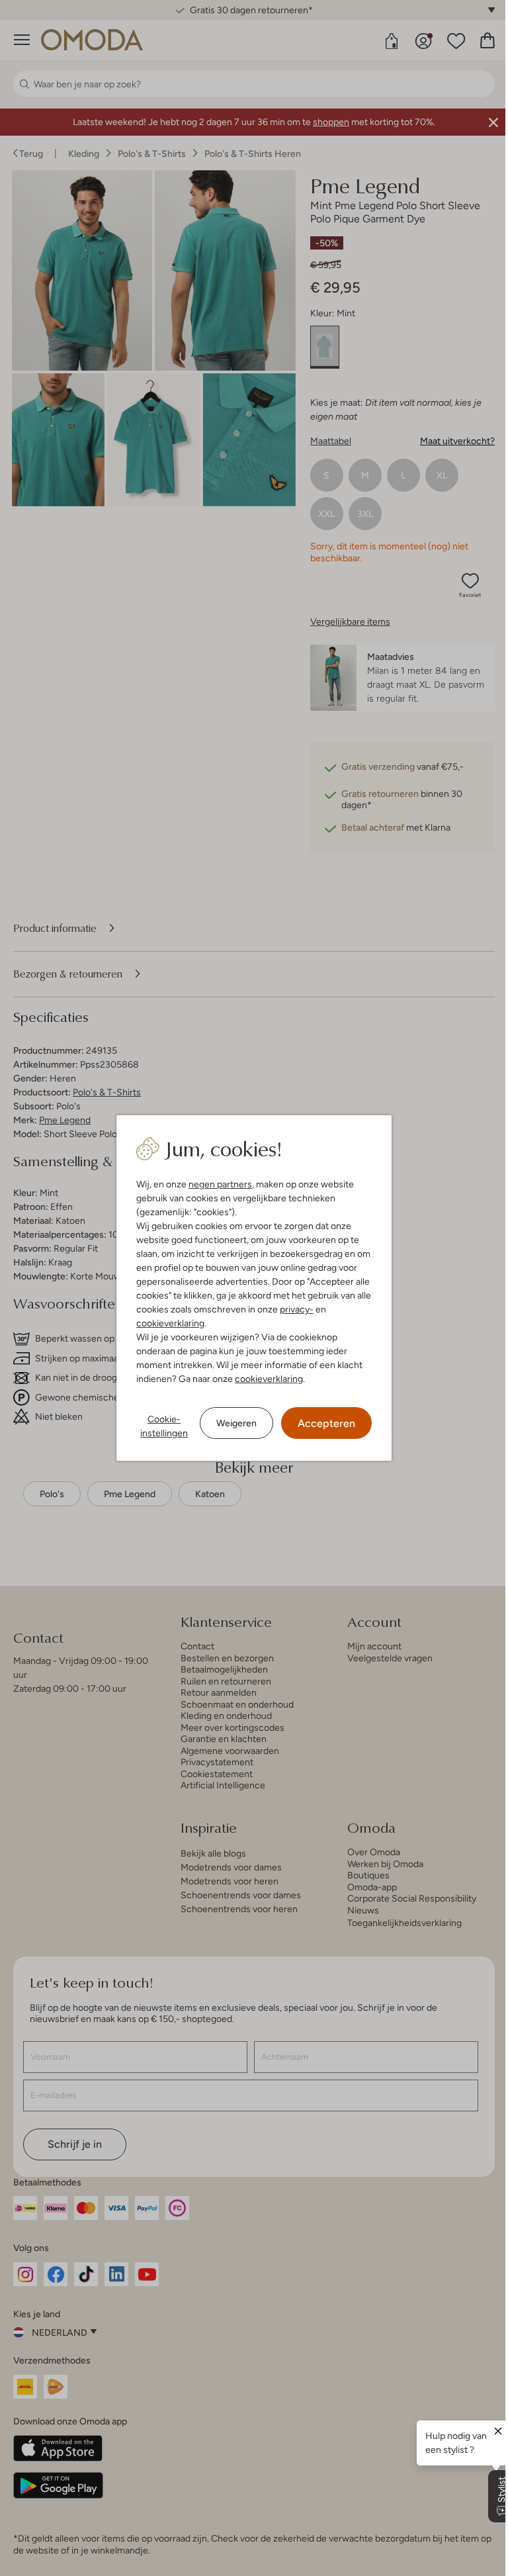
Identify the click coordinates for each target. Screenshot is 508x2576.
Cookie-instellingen (164, 1426)
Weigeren (236, 1423)
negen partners (220, 1184)
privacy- (297, 1309)
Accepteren (326, 1423)
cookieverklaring (170, 1323)
